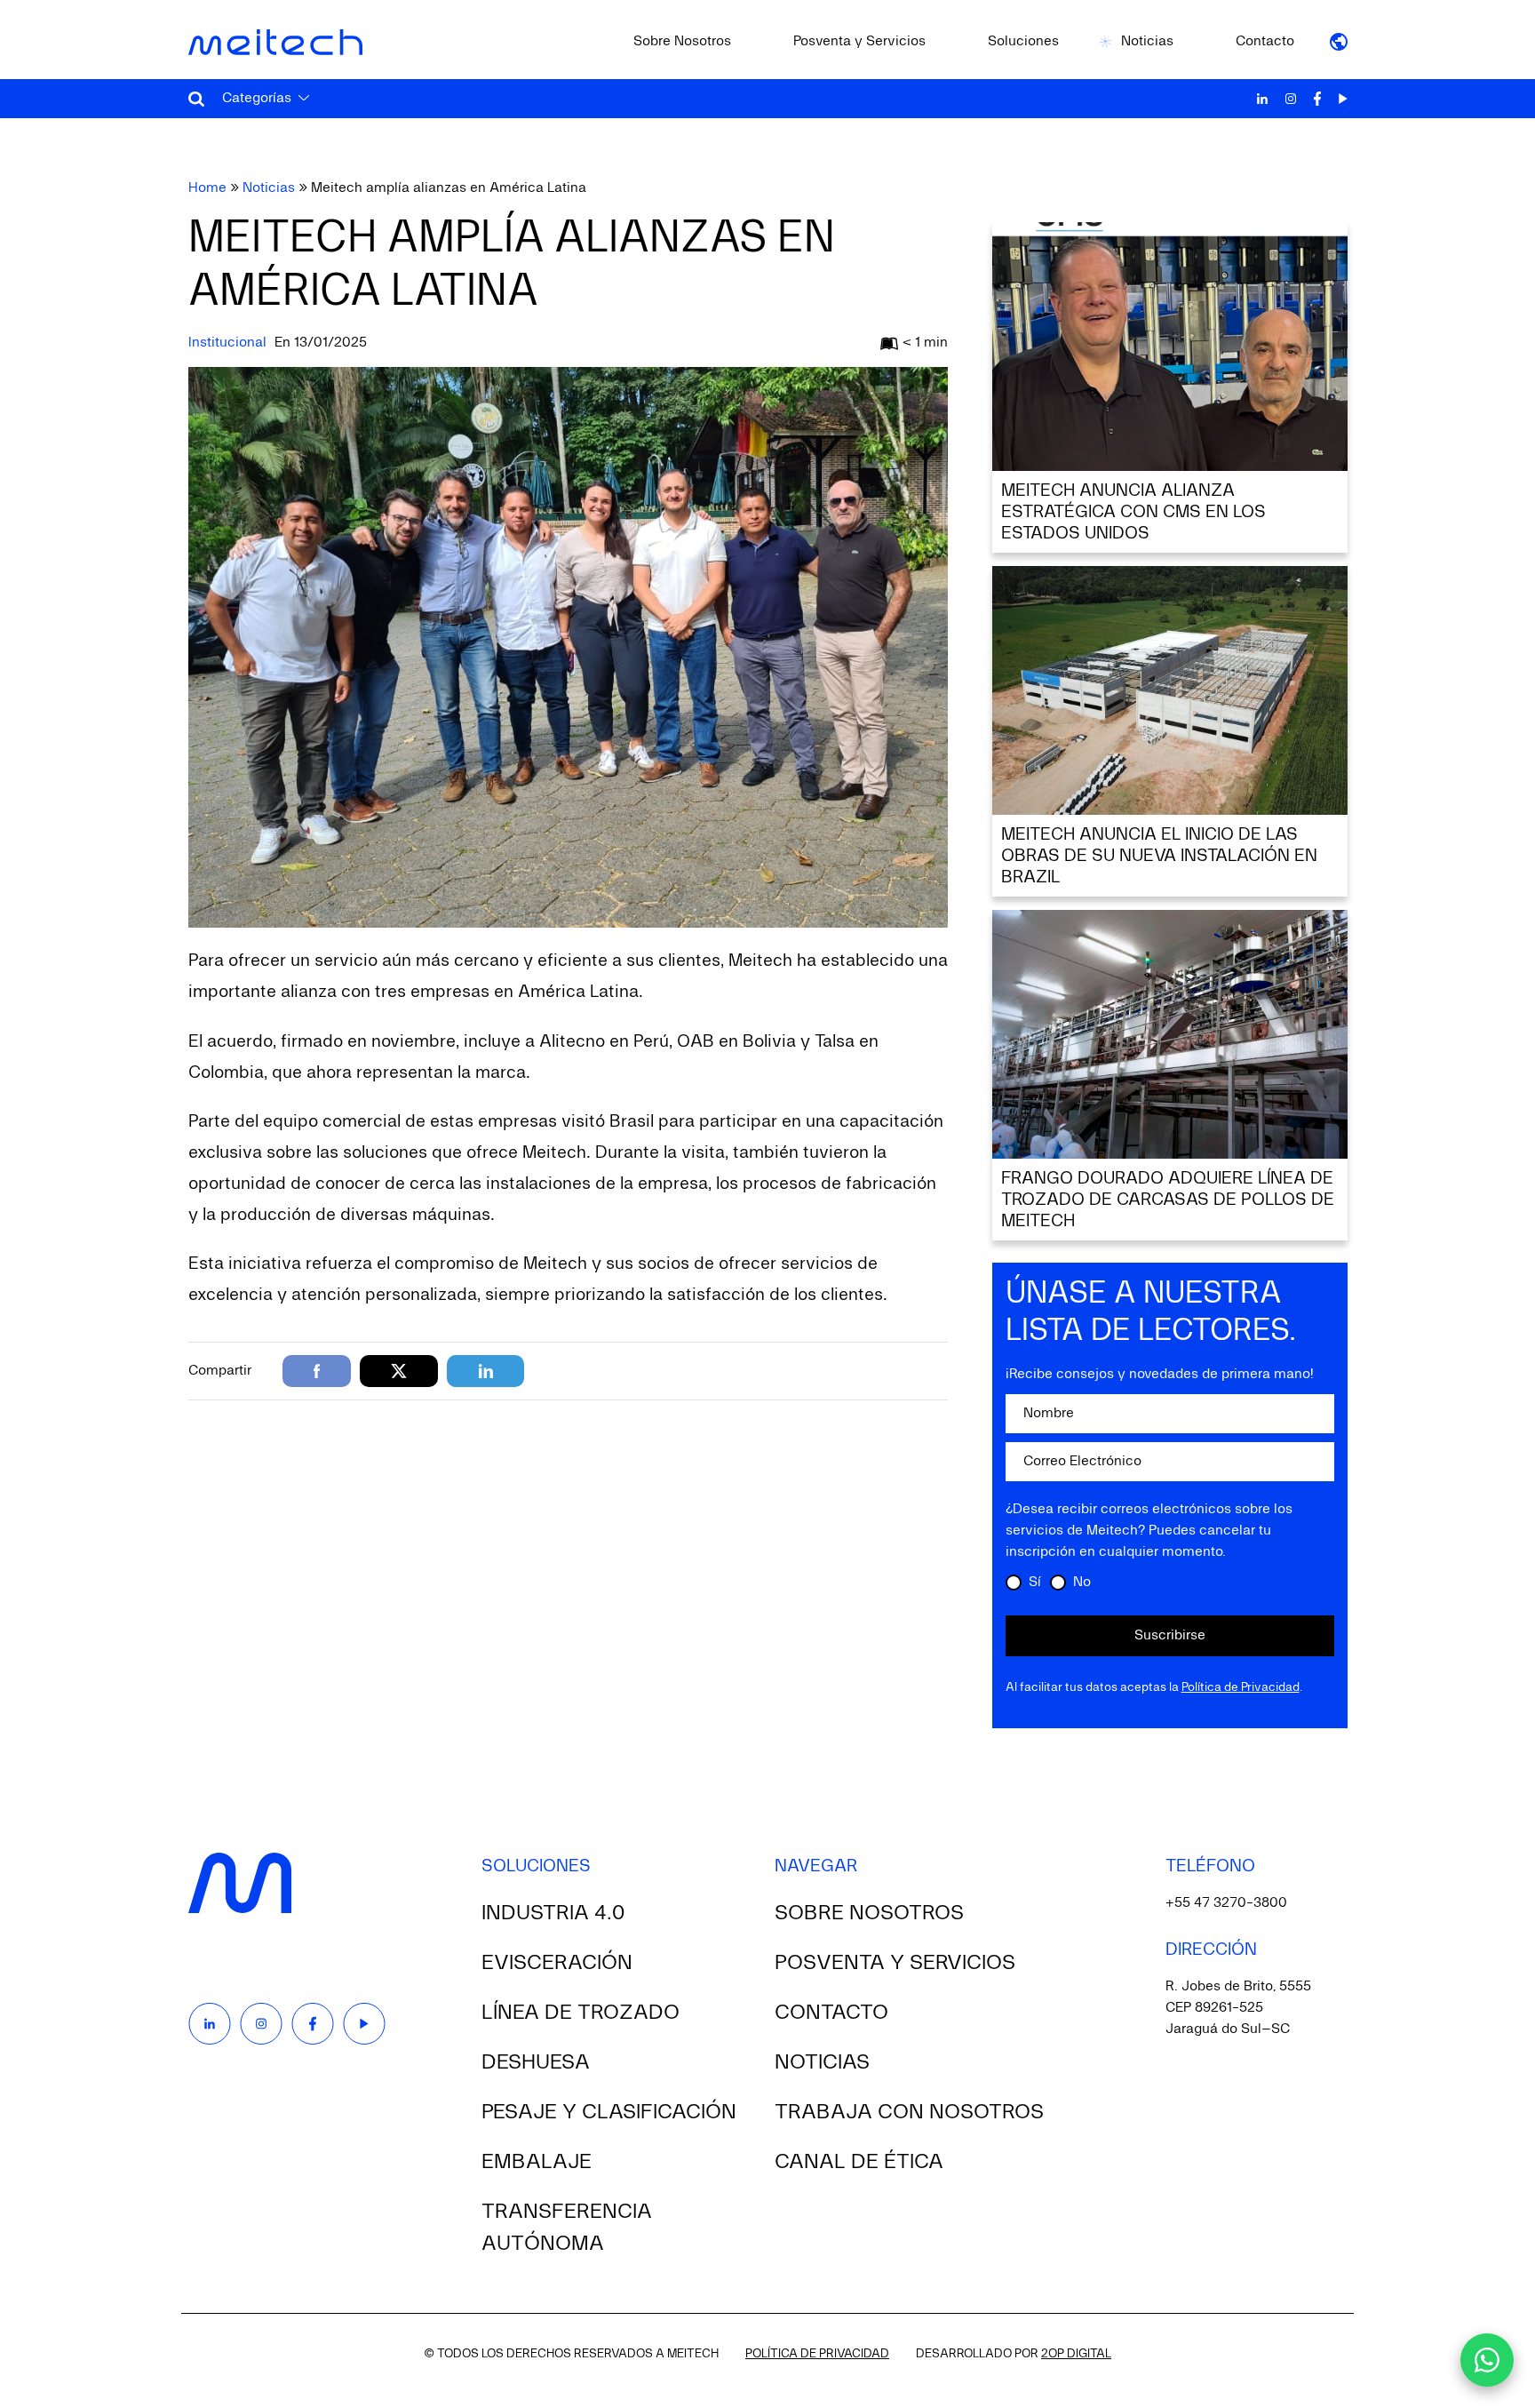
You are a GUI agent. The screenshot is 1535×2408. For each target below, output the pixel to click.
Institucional (227, 343)
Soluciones (1023, 42)
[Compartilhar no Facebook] (317, 1371)
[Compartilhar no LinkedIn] (485, 1371)
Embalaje (537, 2162)
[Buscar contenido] (196, 99)
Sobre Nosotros (682, 42)
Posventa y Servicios (859, 42)
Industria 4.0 (553, 1913)
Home (207, 188)
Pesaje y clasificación (609, 2112)
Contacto (1265, 42)
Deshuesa (536, 2062)
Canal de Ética (859, 2162)
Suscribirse (1170, 1636)
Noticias (1147, 42)
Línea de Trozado (581, 2013)
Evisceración (557, 1963)
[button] (1339, 42)
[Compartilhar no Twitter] (399, 1371)
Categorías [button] (257, 99)
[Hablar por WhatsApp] (1487, 2360)
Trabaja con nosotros (909, 2112)
